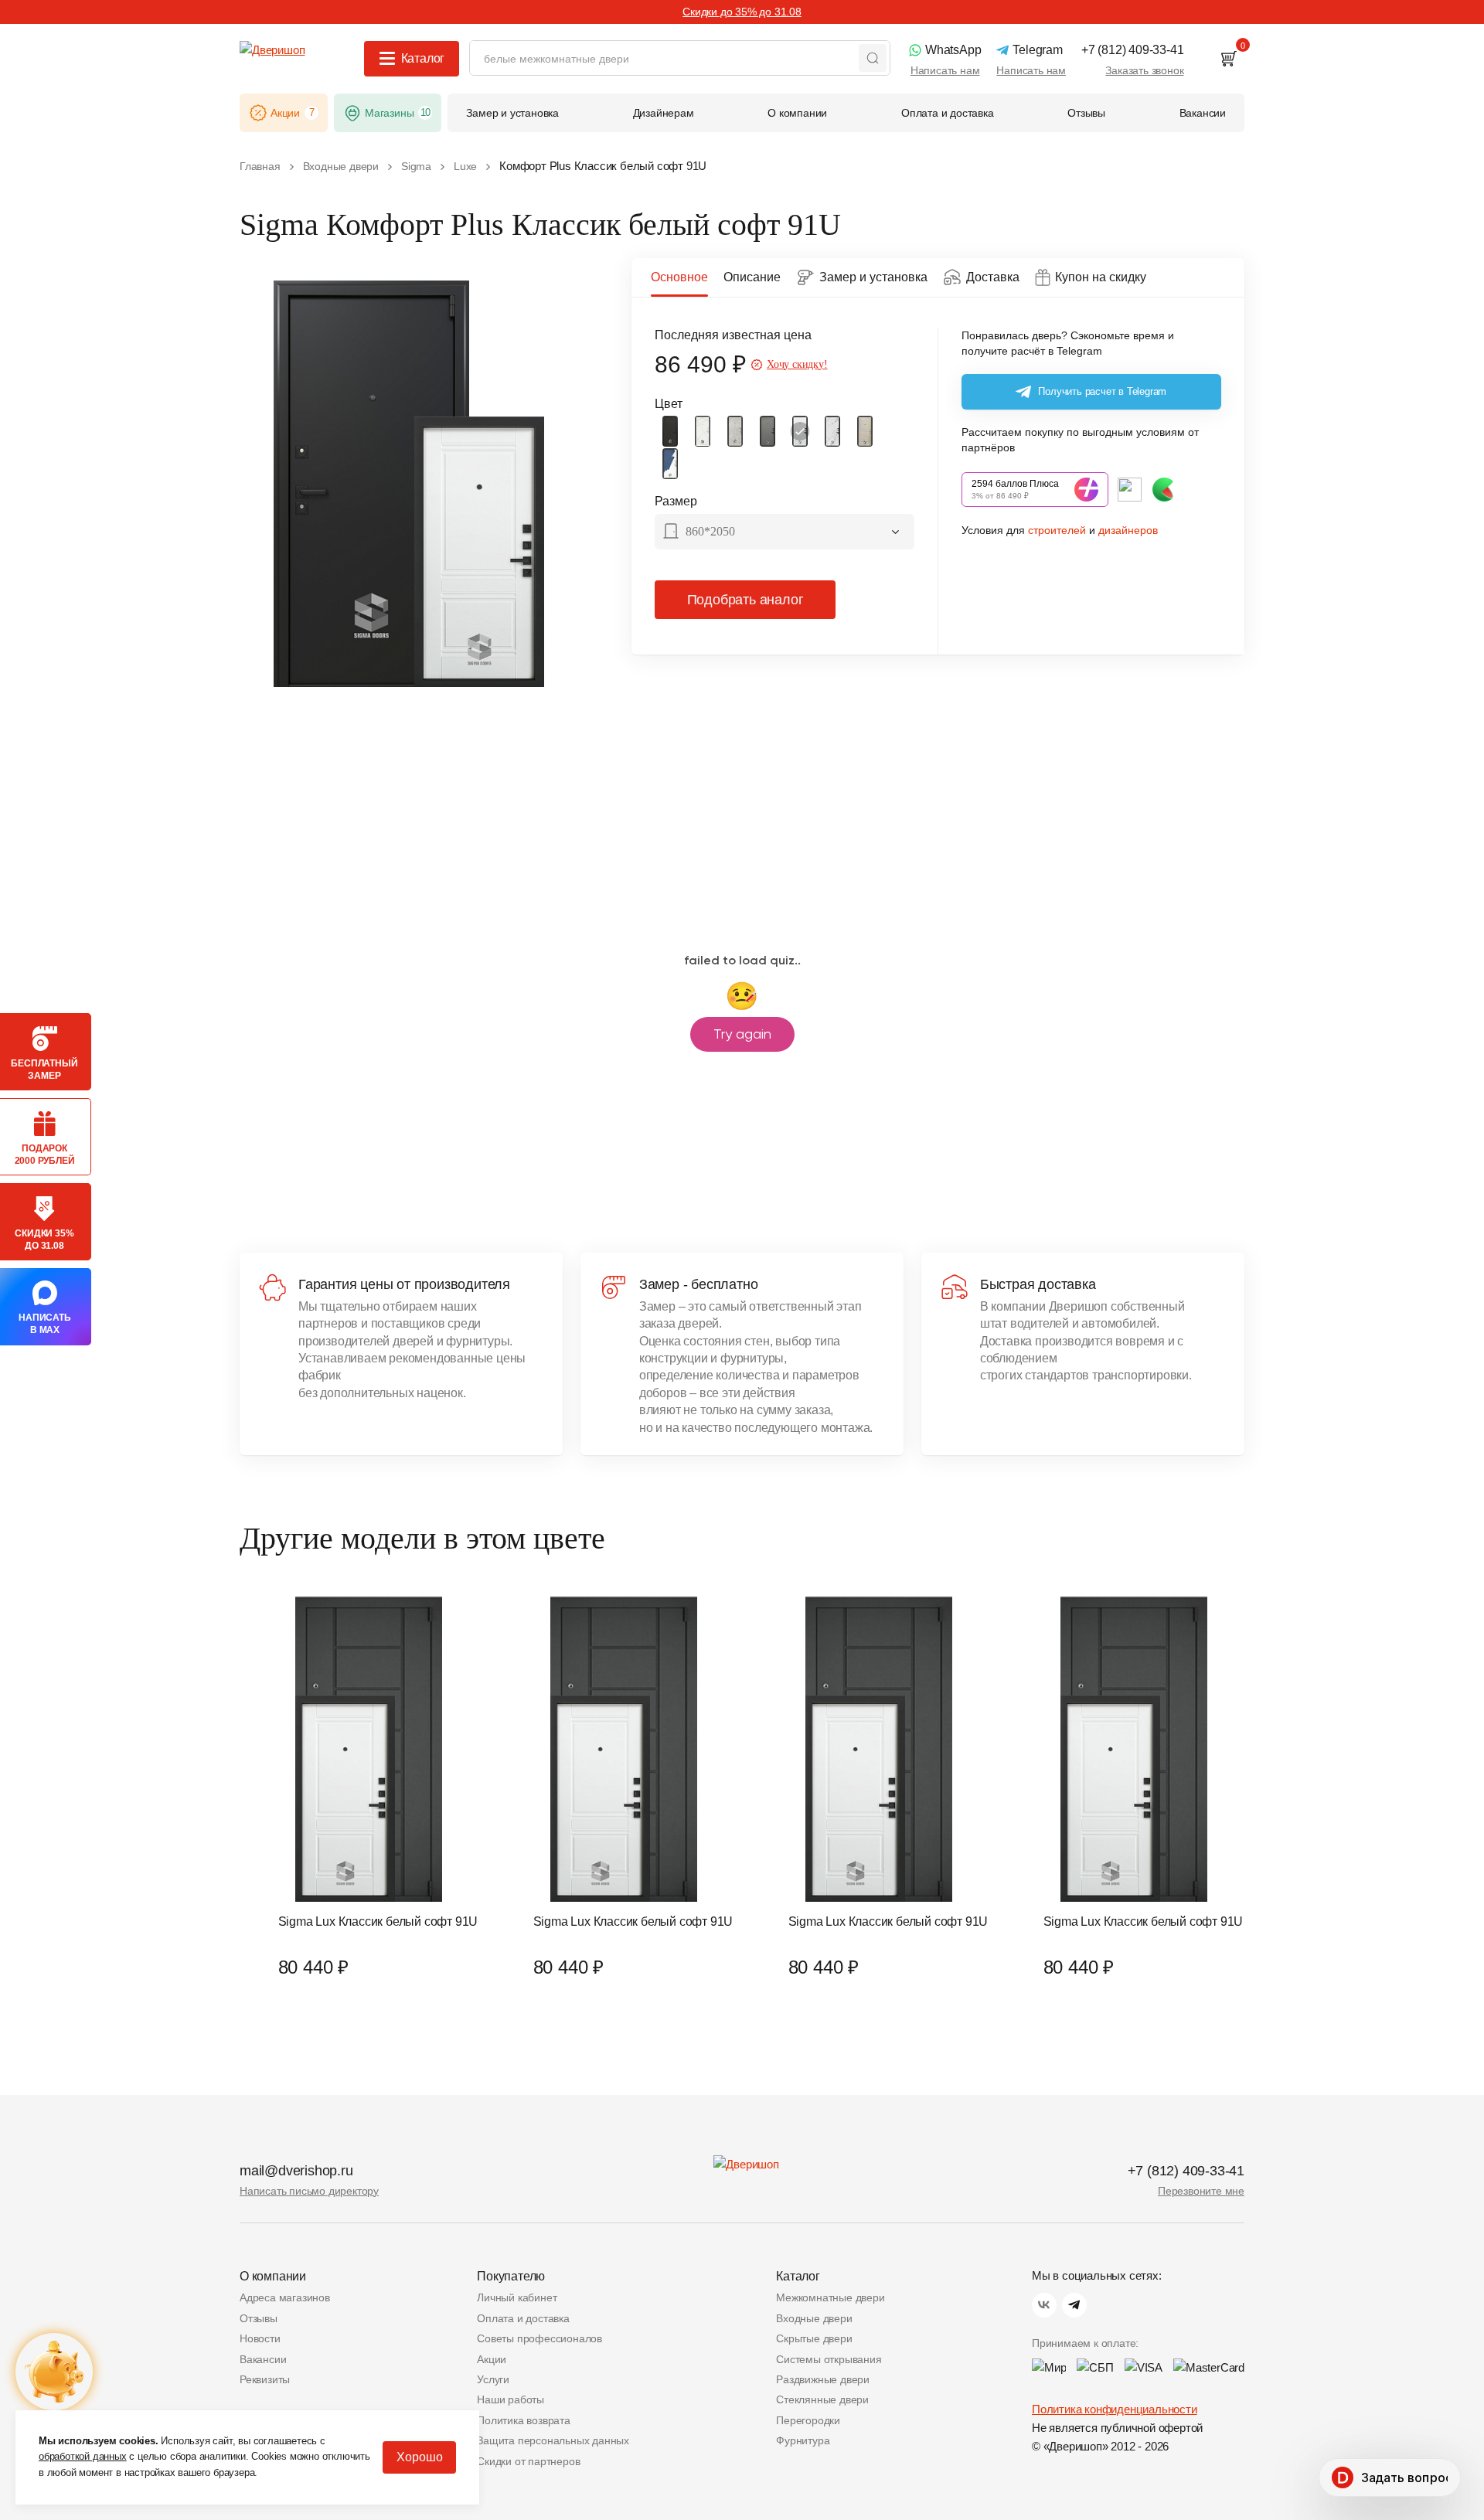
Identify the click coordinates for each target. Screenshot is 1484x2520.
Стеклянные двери (822, 2399)
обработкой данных (83, 2456)
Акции (492, 2359)
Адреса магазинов (285, 2297)
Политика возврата (524, 2420)
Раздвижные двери (823, 2379)
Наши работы (511, 2399)
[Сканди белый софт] (703, 431)
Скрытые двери (814, 2338)
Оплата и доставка (523, 2318)
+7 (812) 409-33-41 (1186, 2171)
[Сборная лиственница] (865, 431)
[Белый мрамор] (832, 431)
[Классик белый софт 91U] (800, 431)
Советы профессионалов (539, 2338)
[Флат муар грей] (768, 431)
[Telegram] (1074, 2305)
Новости (260, 2338)
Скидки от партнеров (528, 2461)
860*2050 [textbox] (710, 531)
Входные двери (814, 2318)
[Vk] (1044, 2305)
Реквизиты (265, 2379)
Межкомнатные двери (830, 2297)
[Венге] (670, 431)
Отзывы (259, 2318)
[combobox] (785, 533)
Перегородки (808, 2420)
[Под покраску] (670, 464)
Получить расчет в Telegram (1102, 391)
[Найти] (873, 58)
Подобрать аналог (745, 600)
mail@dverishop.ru (296, 2171)
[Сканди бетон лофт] (735, 431)
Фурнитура (803, 2440)
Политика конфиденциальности (1115, 2409)
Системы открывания (829, 2359)
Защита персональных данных (553, 2440)
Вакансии (263, 2359)
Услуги (493, 2379)
